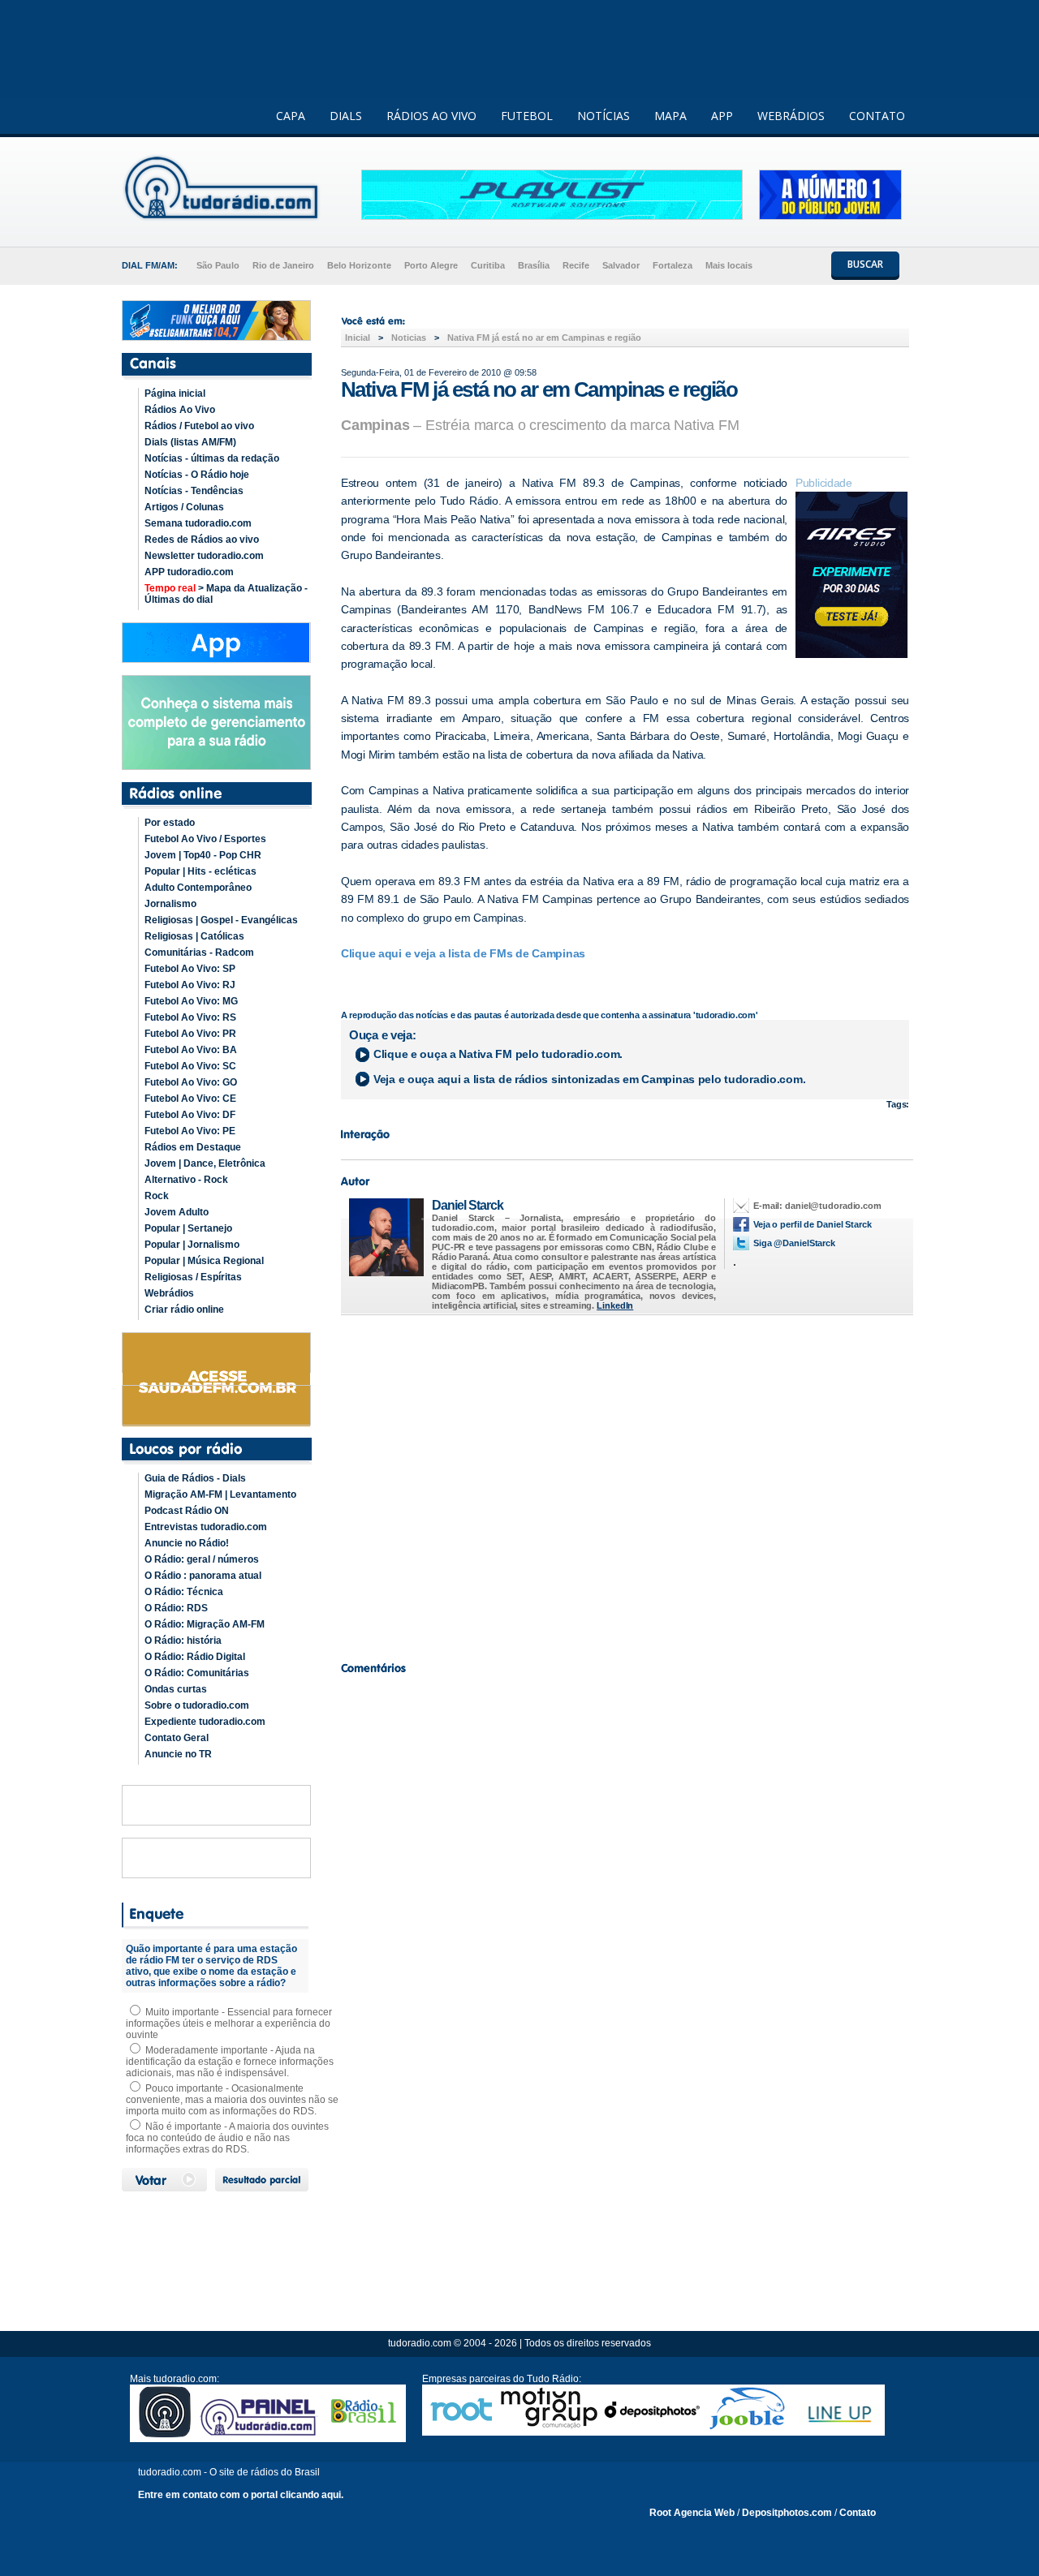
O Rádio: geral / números (202, 1559)
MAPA (670, 116)
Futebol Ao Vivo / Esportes (205, 839)
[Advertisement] (625, 1484)
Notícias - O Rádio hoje (197, 475)
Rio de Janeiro (283, 265)
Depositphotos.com (787, 2513)
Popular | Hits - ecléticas (200, 871)
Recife (576, 265)
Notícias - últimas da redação (212, 458)
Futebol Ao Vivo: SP (190, 969)
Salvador (621, 265)
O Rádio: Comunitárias (197, 1673)
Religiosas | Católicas (194, 936)
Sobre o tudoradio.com (197, 1705)
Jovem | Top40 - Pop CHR (203, 855)
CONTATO (877, 116)
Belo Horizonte (359, 265)
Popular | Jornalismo (192, 1245)
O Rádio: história (183, 1641)
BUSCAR (865, 264)
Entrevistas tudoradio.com (206, 1527)
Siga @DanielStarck (794, 1243)
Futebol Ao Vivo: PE (190, 1131)
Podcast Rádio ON (187, 1511)
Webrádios (169, 1293)
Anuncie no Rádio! (187, 1543)
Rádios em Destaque (193, 1147)
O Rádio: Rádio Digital (195, 1657)
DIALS (346, 116)
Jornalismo (170, 904)
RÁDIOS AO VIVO (431, 116)
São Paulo (218, 265)
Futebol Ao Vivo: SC (190, 1066)
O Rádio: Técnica (184, 1592)
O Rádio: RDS (176, 1608)
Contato (858, 2513)
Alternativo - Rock (186, 1180)
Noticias (409, 338)
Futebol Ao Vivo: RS (190, 1017)
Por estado (170, 823)
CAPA (291, 116)
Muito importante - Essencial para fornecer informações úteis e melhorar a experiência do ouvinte (229, 2023)
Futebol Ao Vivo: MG (191, 1001)
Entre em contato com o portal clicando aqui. (241, 2495)
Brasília (534, 265)
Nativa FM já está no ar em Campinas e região (544, 338)
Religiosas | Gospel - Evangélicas (221, 920)
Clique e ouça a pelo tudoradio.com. (498, 1054)
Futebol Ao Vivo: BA (191, 1050)
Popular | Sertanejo (188, 1228)
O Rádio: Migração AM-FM (205, 1624)
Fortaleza (673, 265)
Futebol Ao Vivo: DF (190, 1115)
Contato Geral (177, 1738)
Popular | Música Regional (204, 1261)
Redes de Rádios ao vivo (202, 540)
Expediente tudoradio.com (205, 1722)
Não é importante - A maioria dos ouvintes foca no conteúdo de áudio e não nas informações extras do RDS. (227, 2138)
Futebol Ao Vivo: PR (190, 1034)
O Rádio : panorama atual (203, 1576)
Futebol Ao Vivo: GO (191, 1082)
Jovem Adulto (177, 1212)
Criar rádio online (184, 1310)
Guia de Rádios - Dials (195, 1478)
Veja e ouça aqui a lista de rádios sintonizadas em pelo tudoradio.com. (589, 1079)
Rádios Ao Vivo (180, 410)
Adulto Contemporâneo (198, 888)
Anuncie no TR (178, 1754)
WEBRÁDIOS (791, 116)
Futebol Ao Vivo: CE (190, 1099)
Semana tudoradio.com (198, 523)
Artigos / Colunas (184, 507)
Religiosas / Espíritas (193, 1277)
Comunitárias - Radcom (199, 953)
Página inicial (175, 393)
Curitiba (488, 265)
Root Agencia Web (692, 2513)
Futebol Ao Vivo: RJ (190, 985)
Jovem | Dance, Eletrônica (205, 1163)
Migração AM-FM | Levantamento (220, 1494)
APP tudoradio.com (189, 572)
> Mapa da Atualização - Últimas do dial (226, 594)
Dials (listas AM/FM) (190, 442)
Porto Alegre (431, 265)
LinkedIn (615, 1305)
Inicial (358, 338)
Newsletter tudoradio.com (204, 556)
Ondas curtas (176, 1689)
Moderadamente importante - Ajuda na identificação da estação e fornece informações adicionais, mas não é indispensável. (230, 2062)
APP (722, 116)
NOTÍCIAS (604, 116)
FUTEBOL (527, 116)
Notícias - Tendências (194, 491)
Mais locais (729, 265)
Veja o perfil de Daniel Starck (813, 1224)
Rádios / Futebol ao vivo (199, 426)
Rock (157, 1196)
